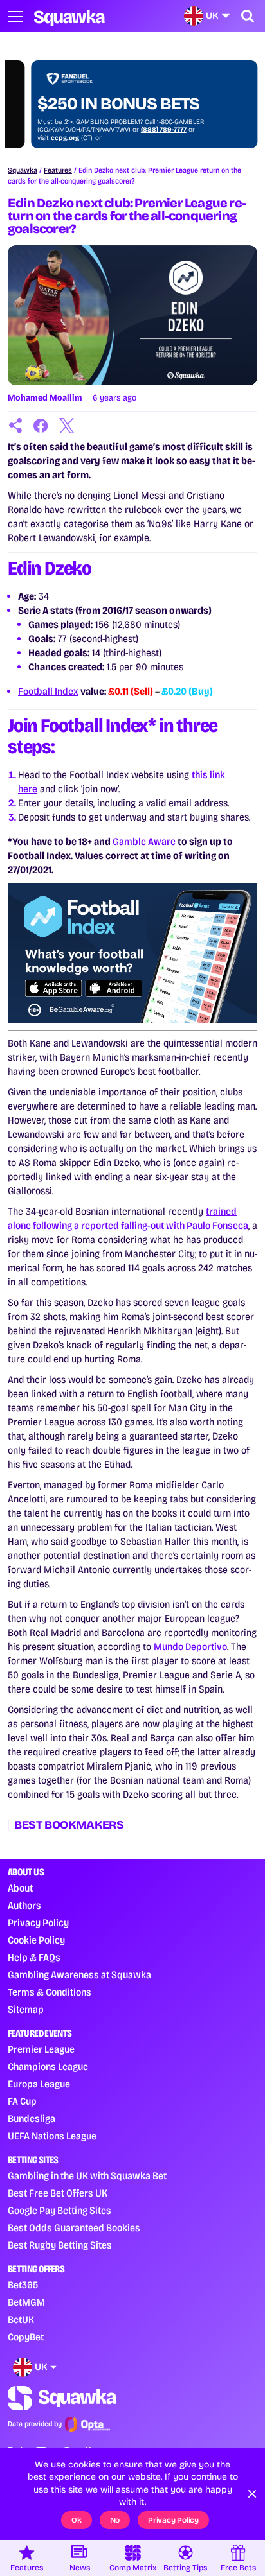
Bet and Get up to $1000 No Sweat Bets (113, 94)
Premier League (41, 2049)
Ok (77, 2520)
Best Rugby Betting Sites (60, 2245)
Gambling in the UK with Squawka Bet (87, 2176)
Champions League (48, 2067)
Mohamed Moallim (45, 398)
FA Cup (22, 2101)
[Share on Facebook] (41, 426)
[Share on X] (67, 426)
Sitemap (26, 2009)
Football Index (48, 691)
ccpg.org (42, 138)
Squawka (23, 170)
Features (58, 170)
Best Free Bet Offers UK (58, 2193)
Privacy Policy (38, 1923)
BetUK (21, 2319)
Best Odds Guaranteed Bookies (74, 2228)
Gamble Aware (144, 841)
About (20, 1888)
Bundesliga (32, 2119)
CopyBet (26, 2337)
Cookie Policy (36, 1940)
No (115, 2520)
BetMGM (26, 2302)
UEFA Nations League (52, 2136)
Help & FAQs (34, 1957)
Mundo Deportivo (190, 1647)
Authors (24, 1905)
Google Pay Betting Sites (59, 2210)
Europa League (39, 2084)
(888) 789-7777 (141, 130)
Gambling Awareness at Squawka (79, 1975)
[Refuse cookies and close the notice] (252, 2494)
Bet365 (23, 2285)
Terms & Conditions (50, 1992)
